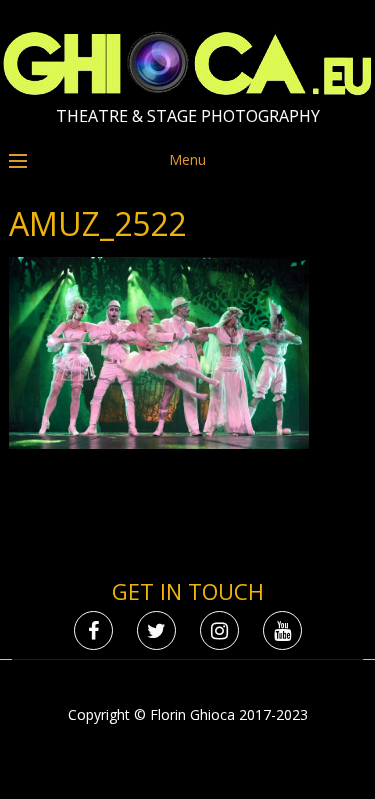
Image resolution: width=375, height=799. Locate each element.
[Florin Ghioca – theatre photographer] (187, 90)
